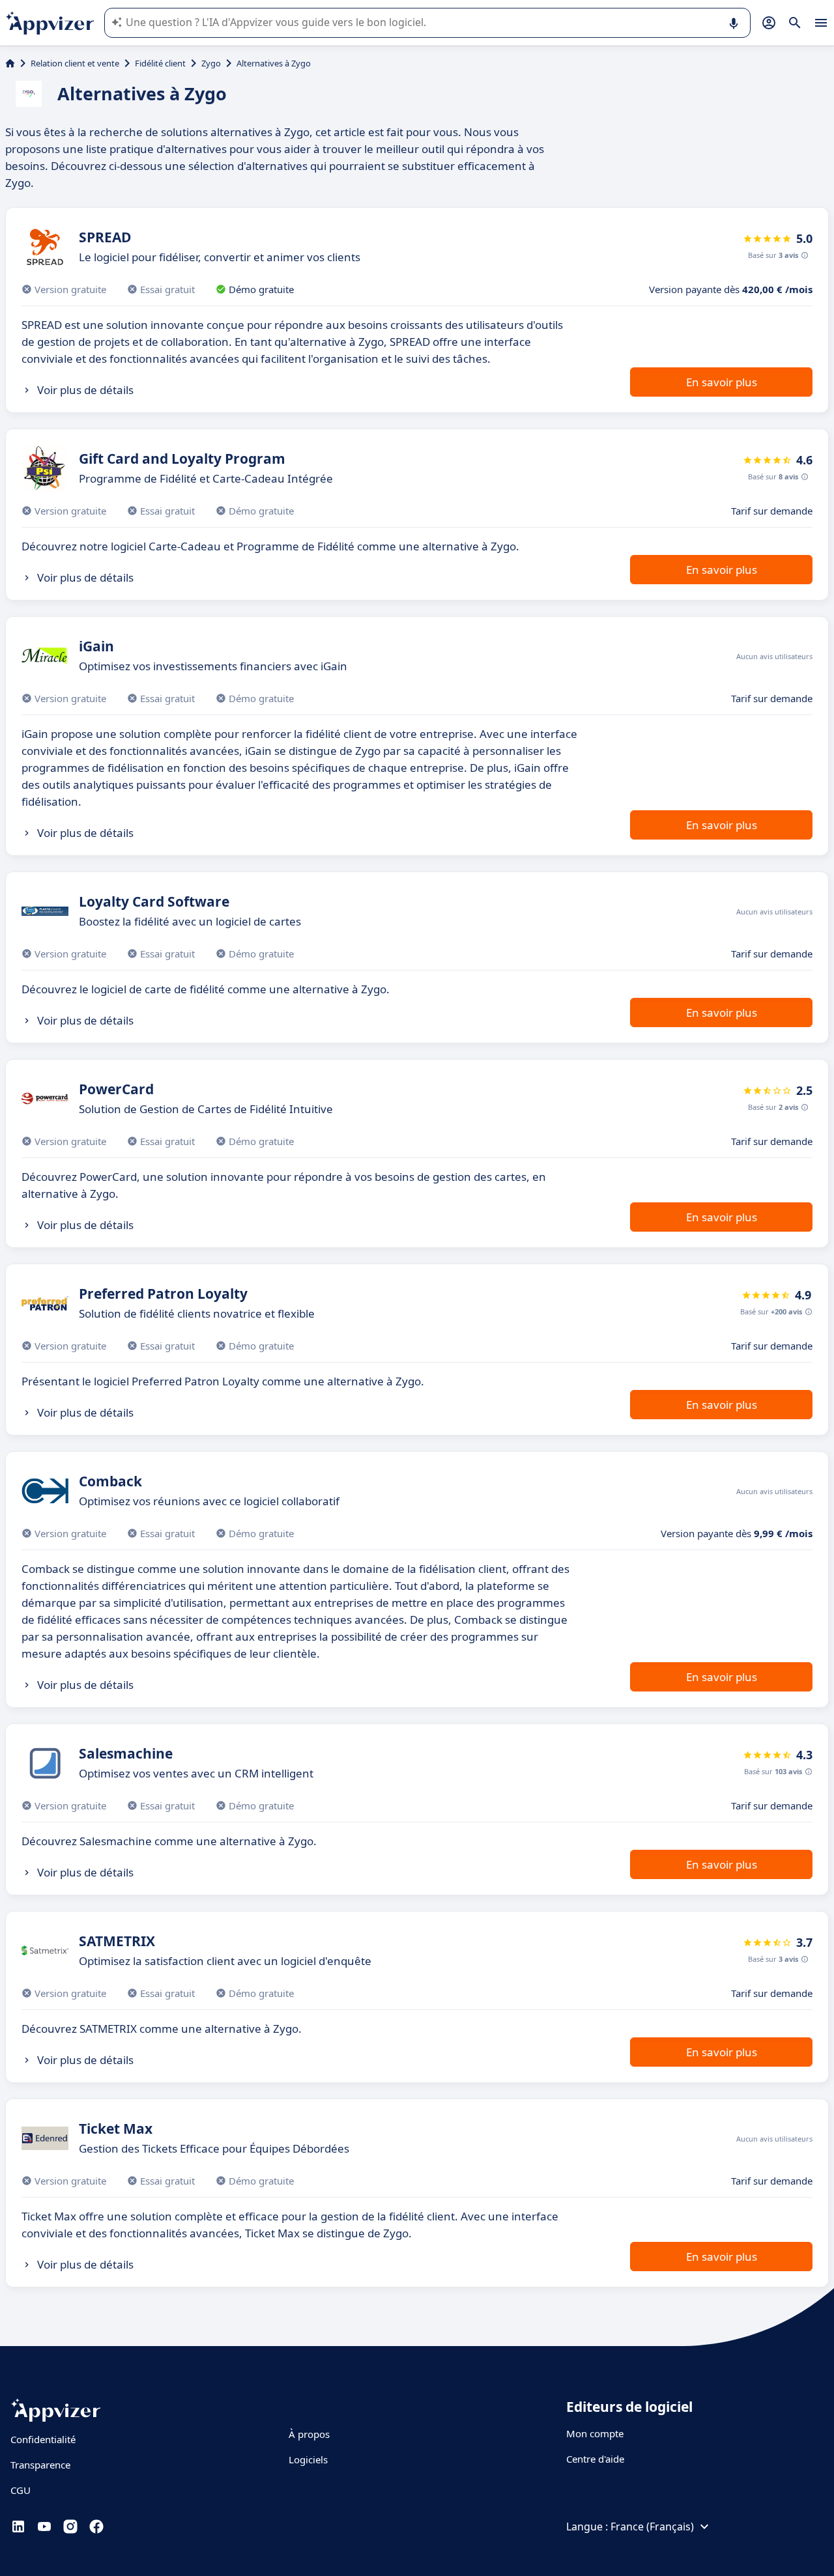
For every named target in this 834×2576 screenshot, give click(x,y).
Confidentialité (43, 2439)
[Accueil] (10, 63)
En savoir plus (722, 382)
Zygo (211, 63)
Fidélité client (160, 63)
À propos (309, 2434)
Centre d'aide (595, 2459)
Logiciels (308, 2459)
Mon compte (595, 2433)
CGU (21, 2490)
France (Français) (652, 2526)
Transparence (40, 2465)
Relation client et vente (75, 63)
